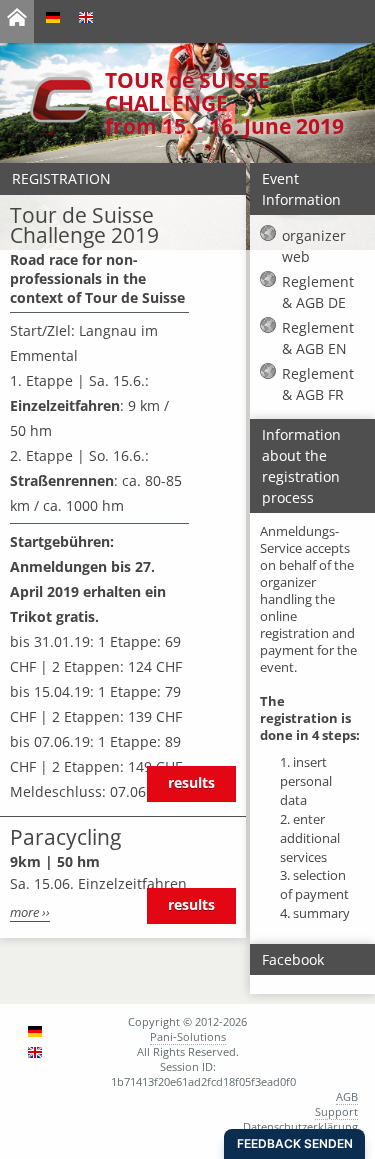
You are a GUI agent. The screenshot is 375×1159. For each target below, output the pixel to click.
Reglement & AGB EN (318, 338)
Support (336, 1111)
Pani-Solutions (188, 1036)
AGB (347, 1096)
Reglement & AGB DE (318, 292)
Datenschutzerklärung (300, 1126)
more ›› (30, 912)
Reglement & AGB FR (318, 384)
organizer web (314, 246)
